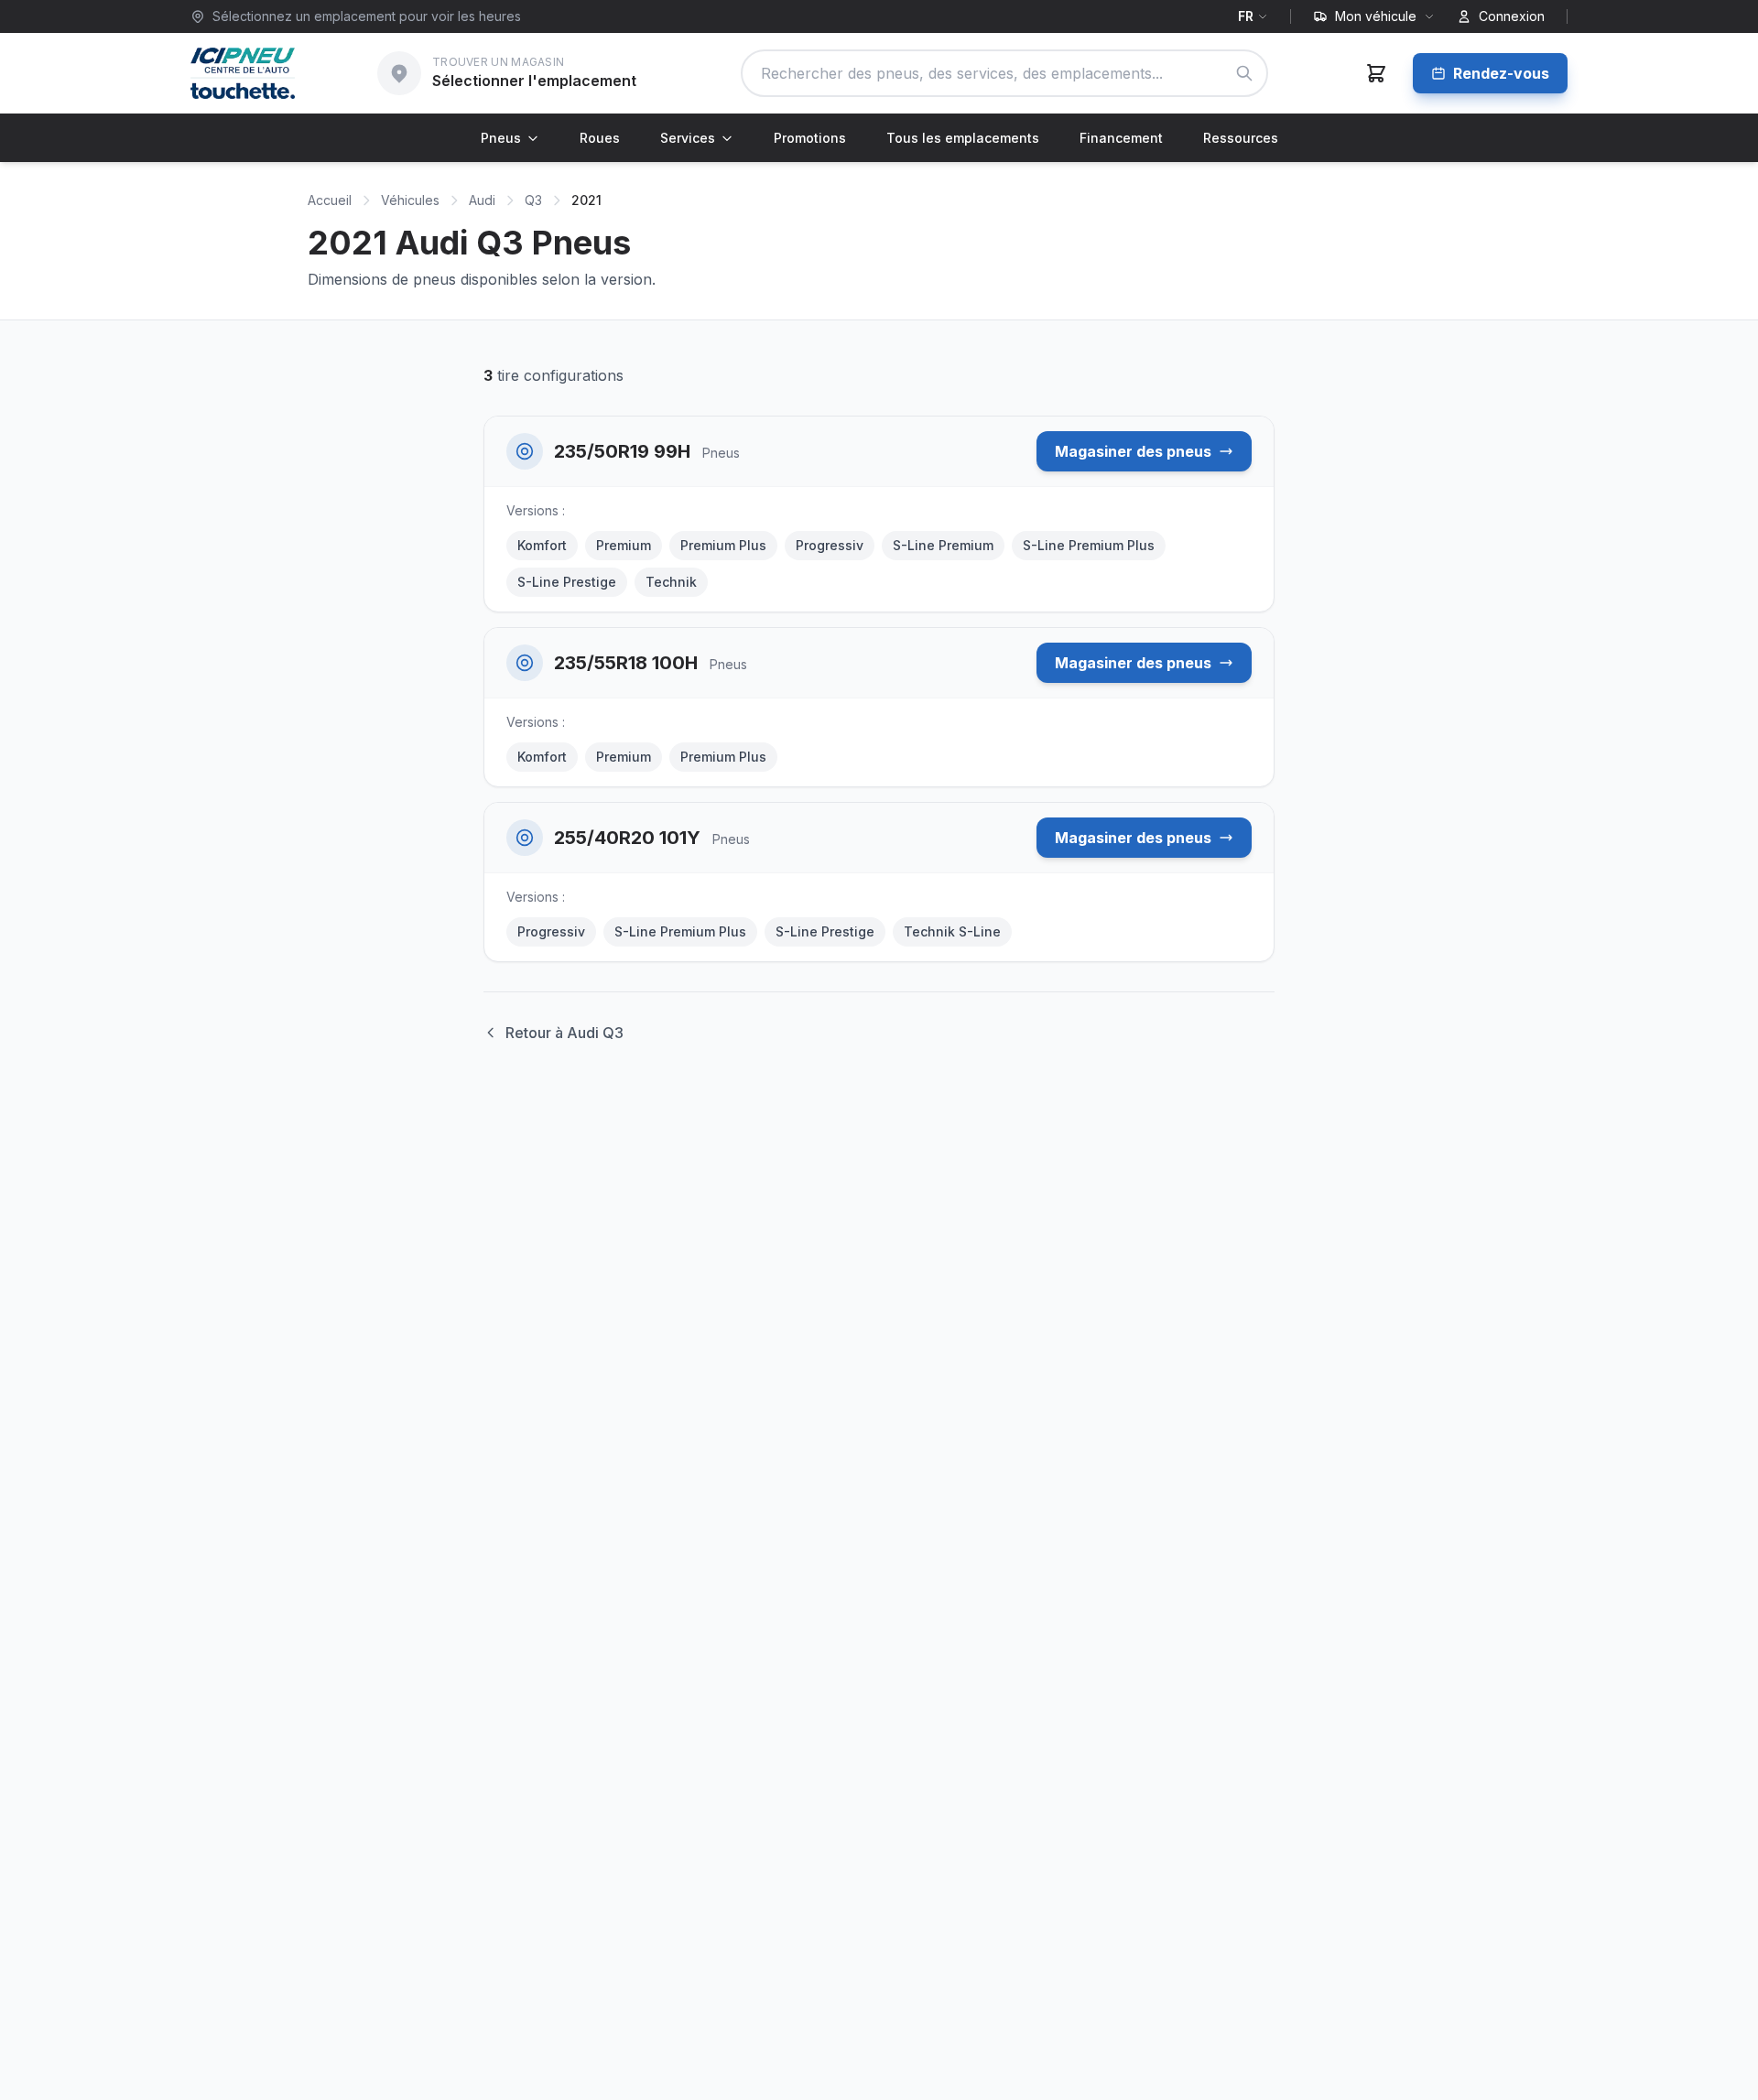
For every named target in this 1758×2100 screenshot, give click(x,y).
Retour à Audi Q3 (564, 1033)
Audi (482, 200)
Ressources (1241, 138)
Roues (600, 138)
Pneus (501, 138)
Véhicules (410, 200)
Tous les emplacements (963, 138)
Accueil (330, 200)
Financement (1121, 138)
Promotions (810, 138)
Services (688, 138)
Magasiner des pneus (1133, 451)
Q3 (533, 200)
